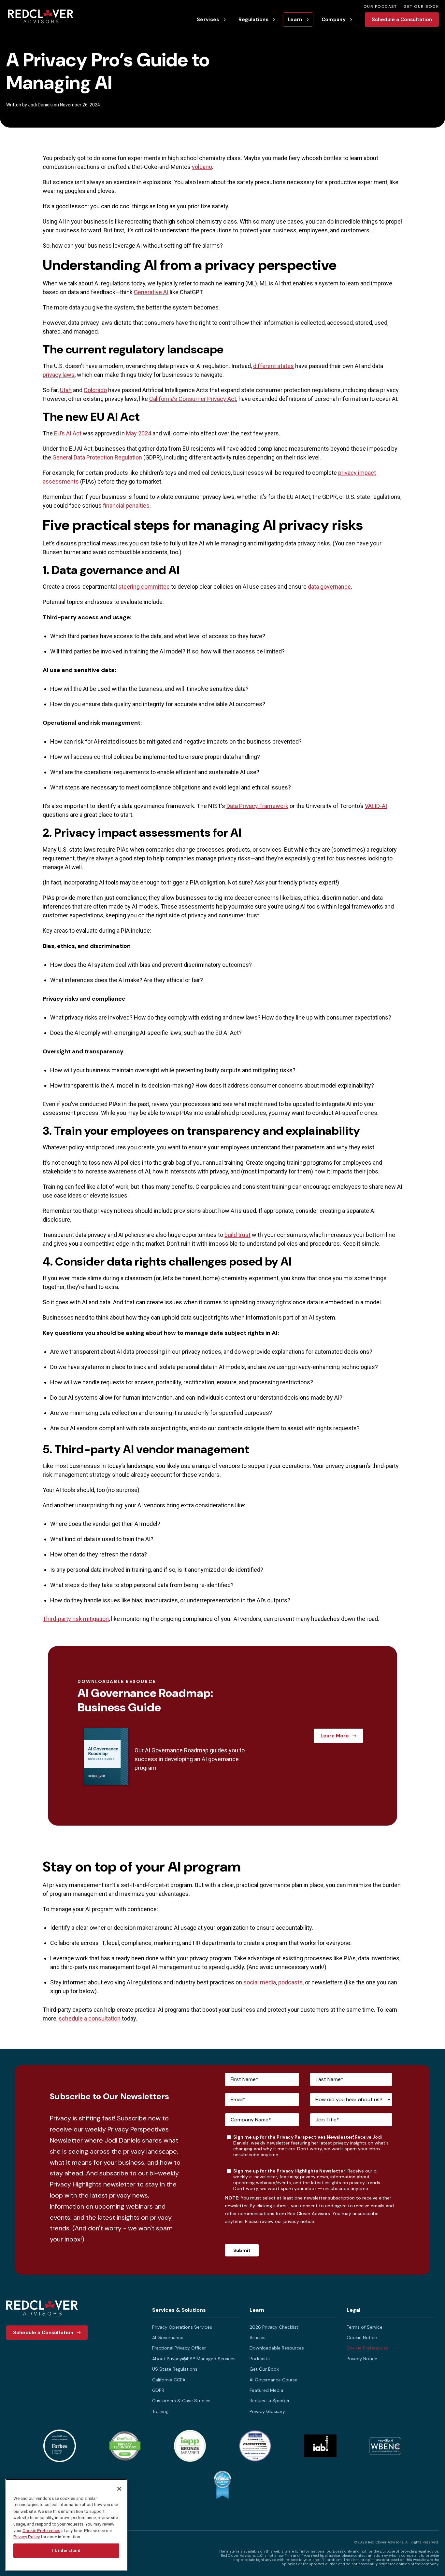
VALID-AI (376, 806)
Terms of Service (365, 2327)
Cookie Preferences (367, 2348)
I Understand (66, 2550)
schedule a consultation (90, 2018)
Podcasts (260, 2359)
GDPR (158, 2390)
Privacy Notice (362, 2359)
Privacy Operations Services (182, 2327)
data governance (329, 587)
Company (334, 20)
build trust (237, 1235)
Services (208, 20)
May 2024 (139, 433)
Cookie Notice (362, 2337)
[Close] (119, 2489)
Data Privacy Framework (257, 806)
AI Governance (168, 2337)
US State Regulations (175, 2369)
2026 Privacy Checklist (274, 2327)
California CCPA (169, 2380)
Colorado (95, 390)
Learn (295, 20)
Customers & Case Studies (181, 2401)
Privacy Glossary (267, 2411)
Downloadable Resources (277, 2348)
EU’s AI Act (68, 433)
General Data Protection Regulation (97, 457)
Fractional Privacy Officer (179, 2348)
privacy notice (299, 2221)
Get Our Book (421, 7)
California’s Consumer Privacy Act (193, 399)
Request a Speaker (270, 2401)
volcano (202, 167)
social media (260, 1982)
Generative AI (151, 292)
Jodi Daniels (40, 105)
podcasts (290, 1982)
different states (273, 366)
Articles (258, 2337)
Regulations (254, 20)
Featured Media (266, 2390)
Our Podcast (380, 7)
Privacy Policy (27, 2537)
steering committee (144, 587)
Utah (66, 390)
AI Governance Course (273, 2380)
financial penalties (126, 506)
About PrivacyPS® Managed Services (194, 2359)
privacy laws (59, 375)
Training (160, 2411)
